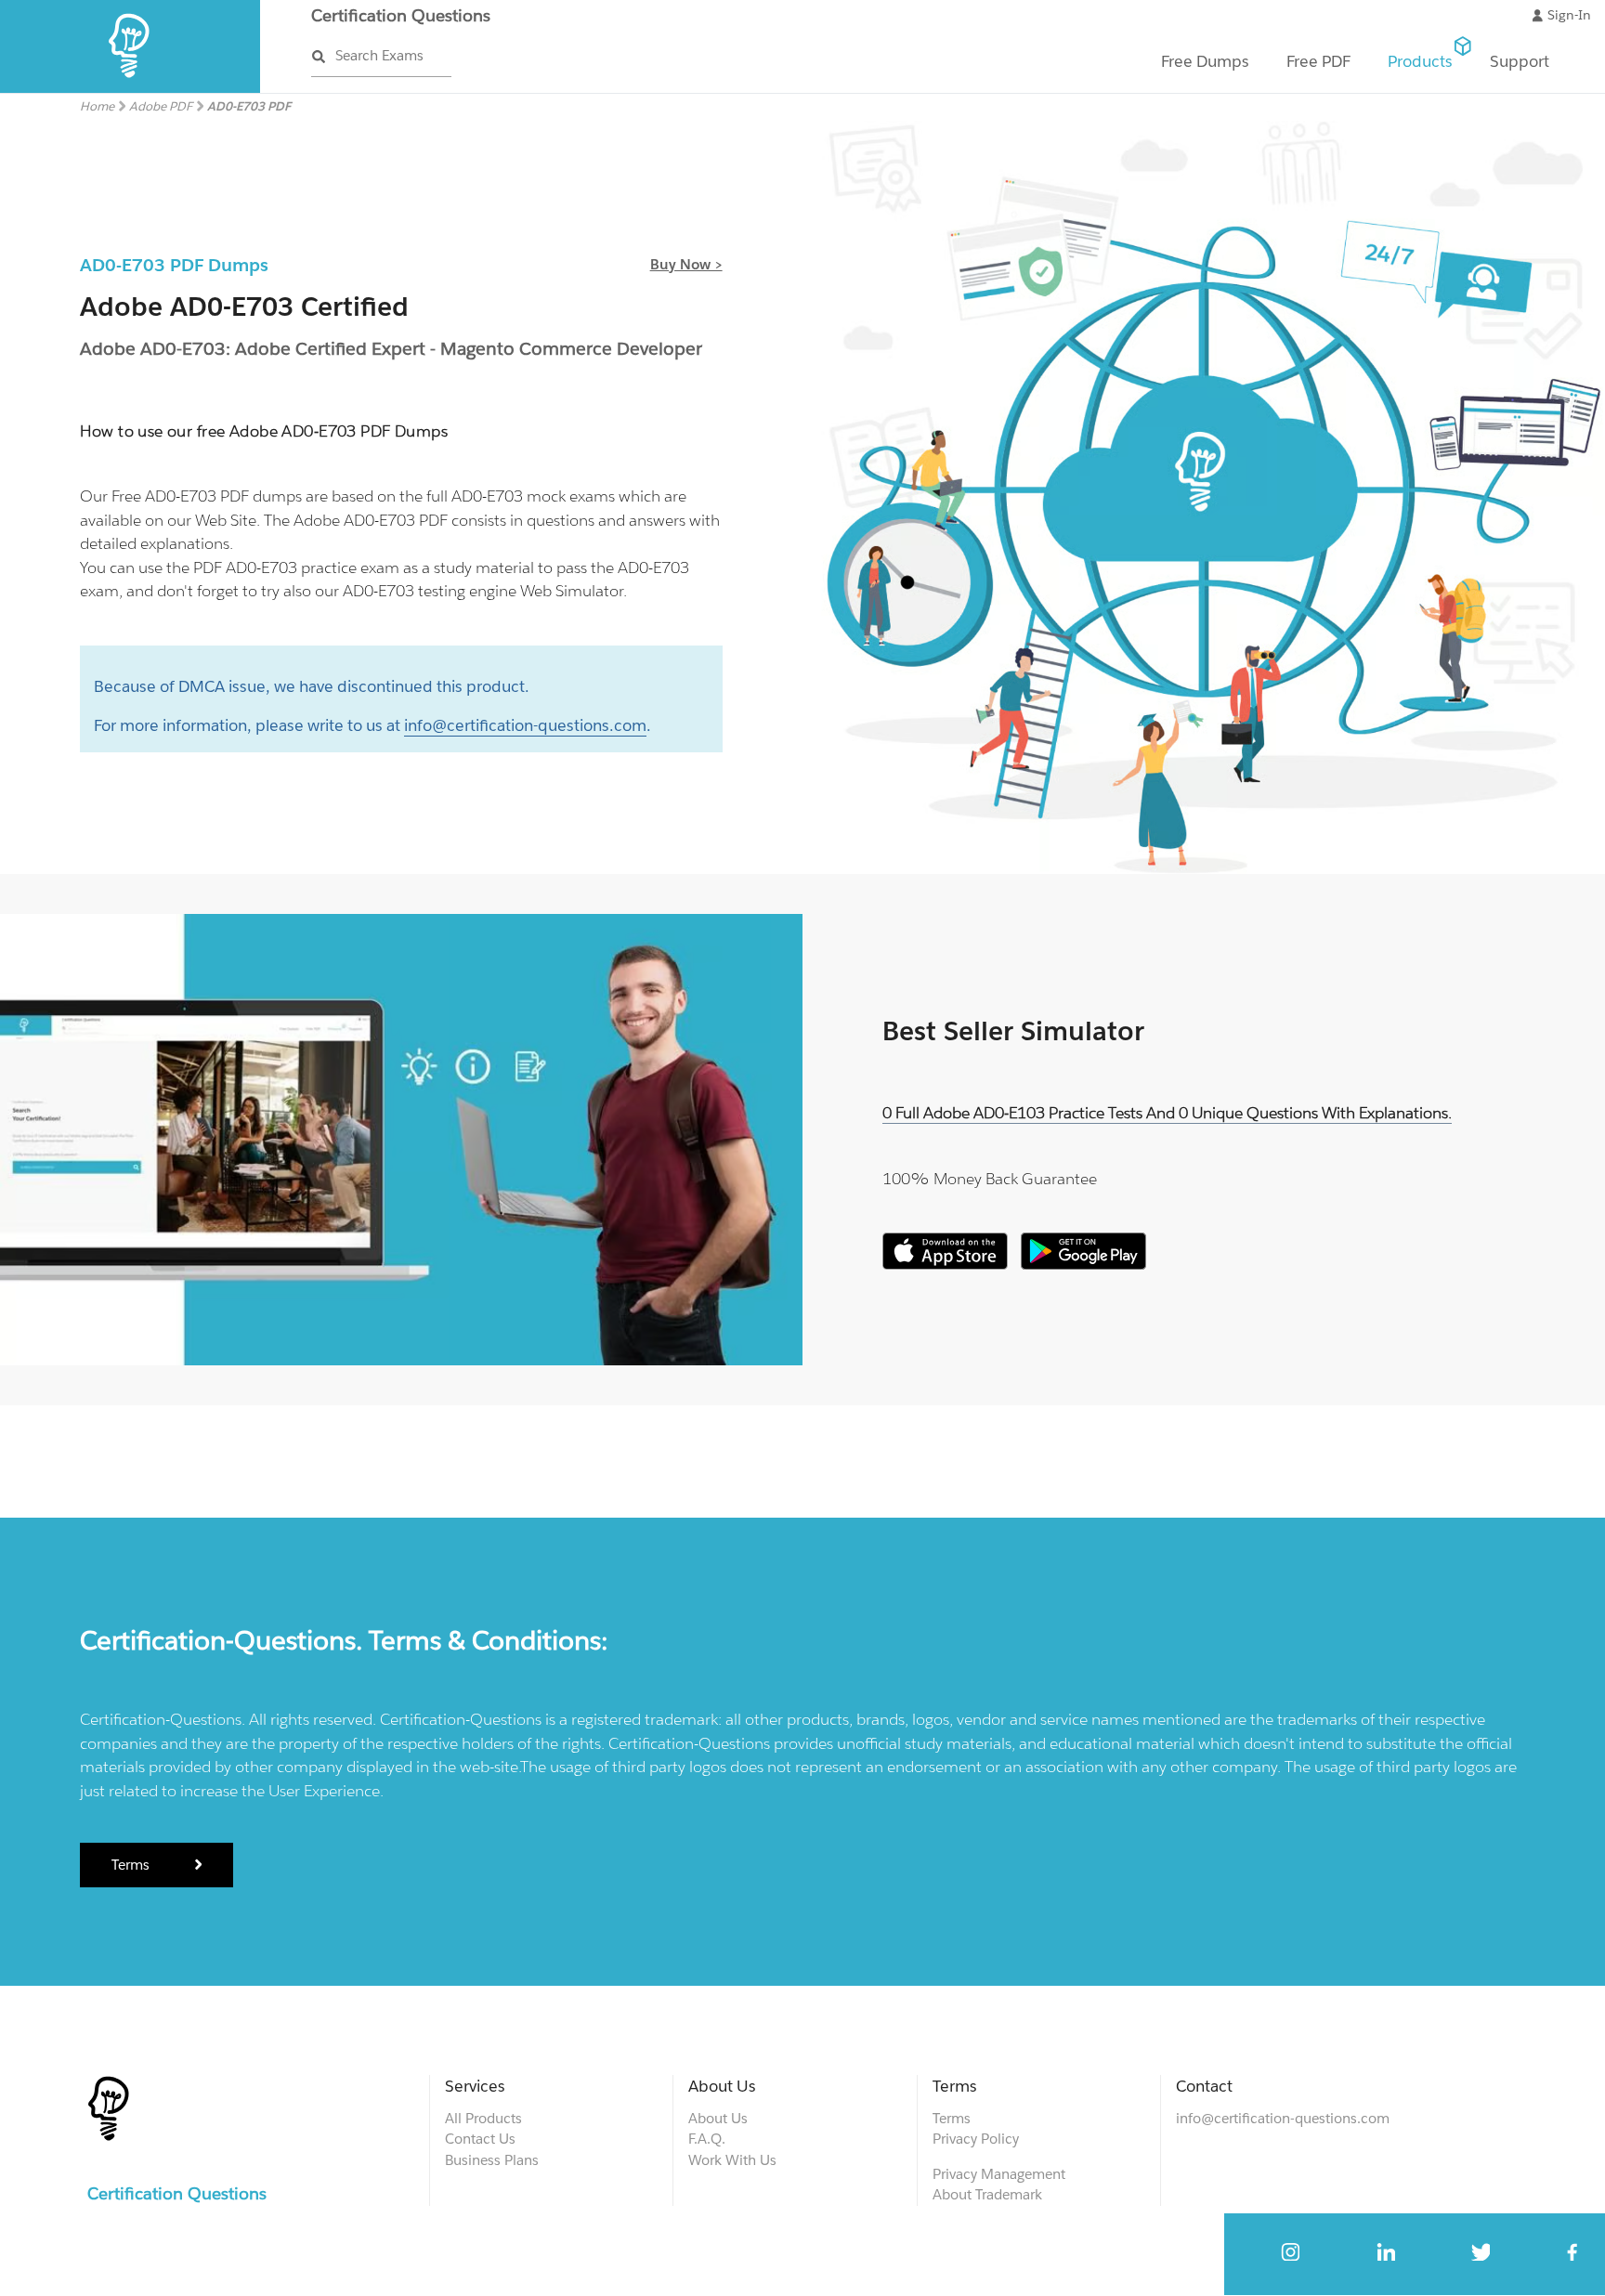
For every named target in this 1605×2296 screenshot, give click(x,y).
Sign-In (1569, 15)
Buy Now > (686, 264)
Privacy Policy (976, 2139)
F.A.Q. (707, 2139)
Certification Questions (401, 15)
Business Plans (492, 2160)
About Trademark (987, 2194)
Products (1420, 61)
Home (97, 106)
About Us (718, 2118)
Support (1520, 61)
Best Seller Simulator (1013, 1031)
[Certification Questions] (130, 89)
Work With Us (732, 2160)
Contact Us (480, 2139)
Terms (132, 1865)
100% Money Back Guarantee (990, 1179)
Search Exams (379, 55)
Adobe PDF (161, 106)
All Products (483, 2118)
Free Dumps (1205, 61)
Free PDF (1318, 61)
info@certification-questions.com (525, 725)
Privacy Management (999, 2174)
